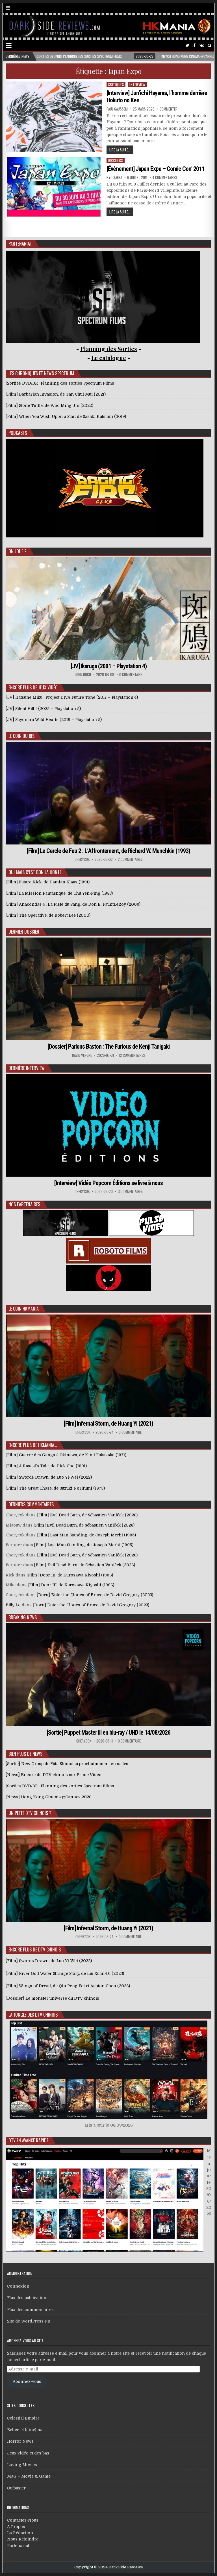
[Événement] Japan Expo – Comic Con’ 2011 (156, 169)
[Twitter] (187, 46)
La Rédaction (20, 2533)
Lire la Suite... (120, 150)
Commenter (169, 109)
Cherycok (82, 859)
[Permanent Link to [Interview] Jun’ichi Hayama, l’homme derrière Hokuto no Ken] (54, 117)
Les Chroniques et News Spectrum (41, 373)
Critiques (116, 84)
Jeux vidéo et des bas (28, 2453)
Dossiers (116, 160)
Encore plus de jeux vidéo (33, 687)
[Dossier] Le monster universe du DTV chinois (52, 1998)
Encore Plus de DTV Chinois (35, 1949)
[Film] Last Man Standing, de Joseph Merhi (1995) (86, 1535)
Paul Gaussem (117, 109)
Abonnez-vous (27, 2381)
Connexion (18, 2286)
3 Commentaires (130, 1191)
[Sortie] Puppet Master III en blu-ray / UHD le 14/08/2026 (108, 1733)
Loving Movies (22, 2465)
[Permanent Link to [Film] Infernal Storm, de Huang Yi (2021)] (109, 1366)
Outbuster (16, 2488)
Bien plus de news (25, 1754)
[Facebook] (194, 46)
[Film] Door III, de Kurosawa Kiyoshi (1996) (70, 1575)
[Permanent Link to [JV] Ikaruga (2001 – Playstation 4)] (109, 608)
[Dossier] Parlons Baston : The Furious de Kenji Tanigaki (108, 1046)
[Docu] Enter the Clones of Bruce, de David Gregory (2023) (95, 1595)
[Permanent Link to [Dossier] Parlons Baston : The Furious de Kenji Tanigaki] (109, 989)
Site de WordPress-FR (29, 2321)
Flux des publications (28, 2298)
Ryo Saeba (114, 177)
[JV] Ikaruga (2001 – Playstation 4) (109, 666)
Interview (137, 84)
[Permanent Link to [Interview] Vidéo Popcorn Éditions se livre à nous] (109, 1125)
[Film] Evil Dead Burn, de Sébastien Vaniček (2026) (87, 1515)
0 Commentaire (131, 675)
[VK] (202, 46)
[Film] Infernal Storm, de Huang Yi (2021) (108, 1423)
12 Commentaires (132, 1055)
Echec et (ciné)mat (25, 2430)
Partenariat (18, 2546)
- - (109, 358)
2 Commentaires (130, 859)
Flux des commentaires (30, 2310)
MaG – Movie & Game (29, 2476)
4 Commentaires (165, 177)
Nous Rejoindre (23, 2539)
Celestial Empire (23, 2418)
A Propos (16, 2527)
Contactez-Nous (23, 2520)
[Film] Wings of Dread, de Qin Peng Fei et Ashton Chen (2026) (68, 1986)
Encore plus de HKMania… (33, 1445)
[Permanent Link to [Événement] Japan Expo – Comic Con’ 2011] (54, 189)
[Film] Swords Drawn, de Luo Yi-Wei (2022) (49, 1961)
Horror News (20, 2441)
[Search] (210, 46)
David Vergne (82, 1055)
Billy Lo (13, 1605)
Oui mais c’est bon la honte (35, 872)
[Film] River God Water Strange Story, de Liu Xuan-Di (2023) (65, 1973)
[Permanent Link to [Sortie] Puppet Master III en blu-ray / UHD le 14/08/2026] (109, 1675)
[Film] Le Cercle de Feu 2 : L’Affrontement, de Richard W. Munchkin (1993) (108, 851)
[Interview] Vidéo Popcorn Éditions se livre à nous (108, 1183)
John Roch (83, 675)
